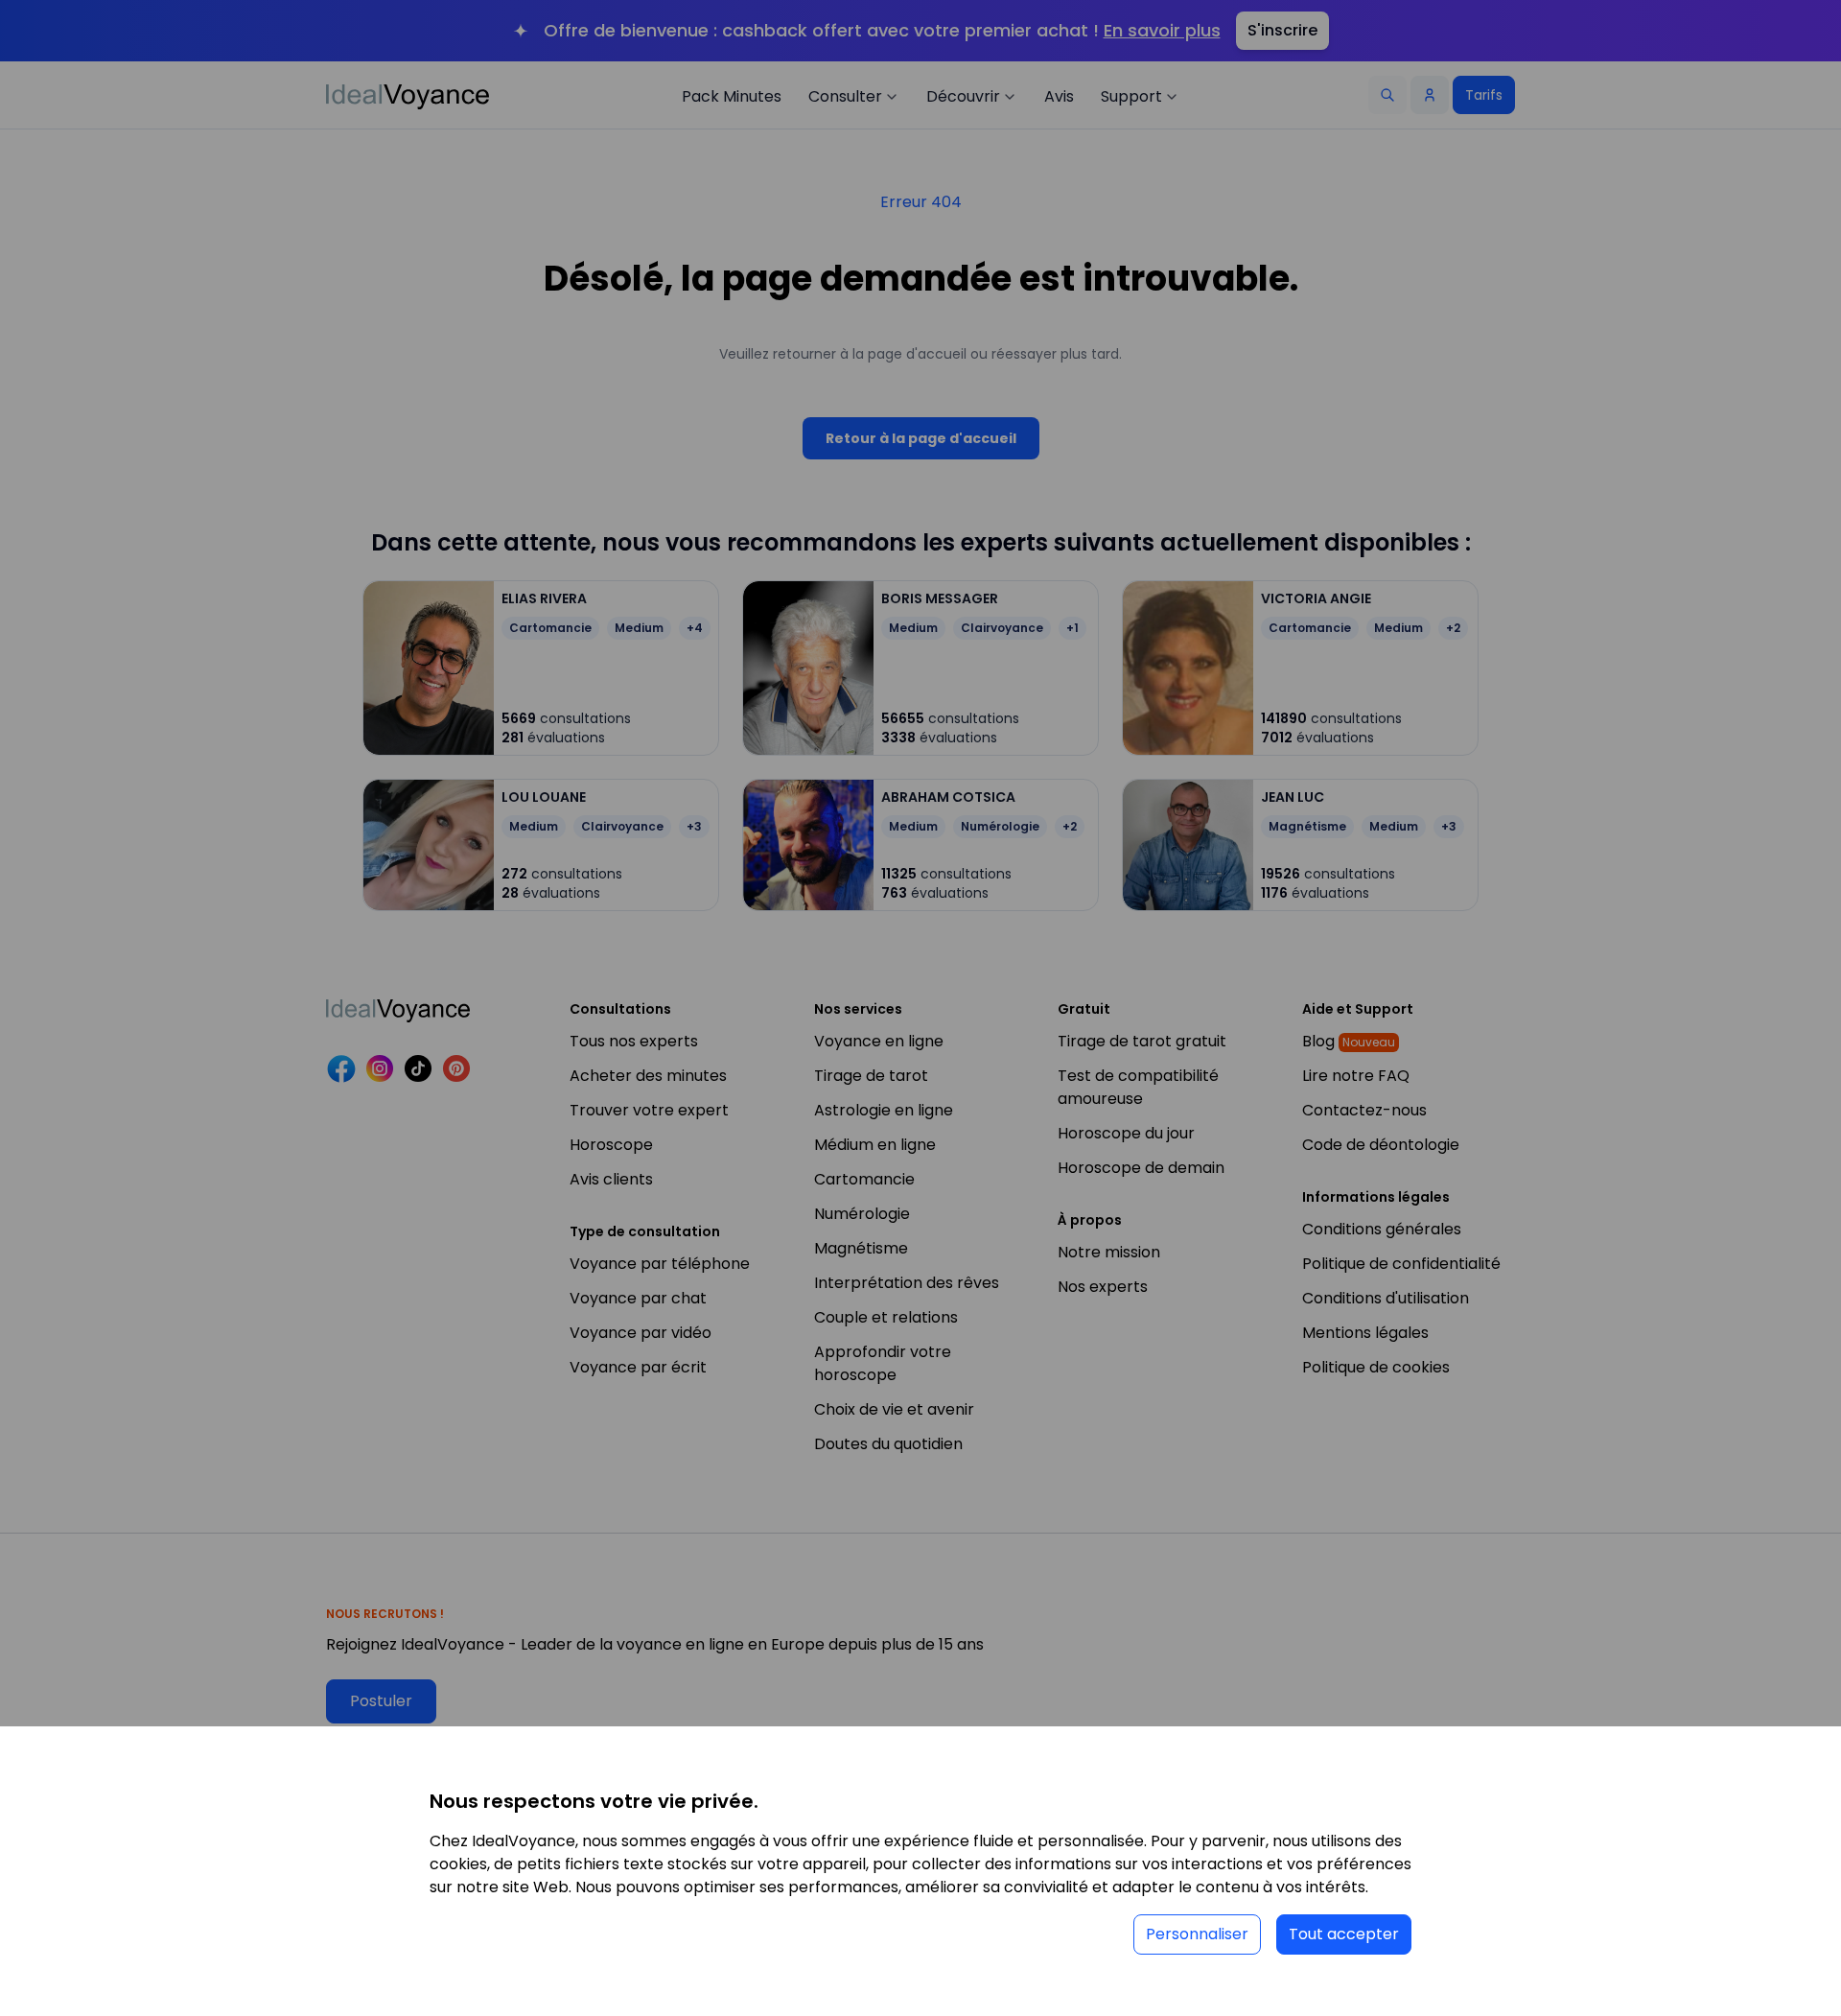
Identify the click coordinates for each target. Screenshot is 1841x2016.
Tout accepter (1344, 1934)
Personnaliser (1197, 1934)
